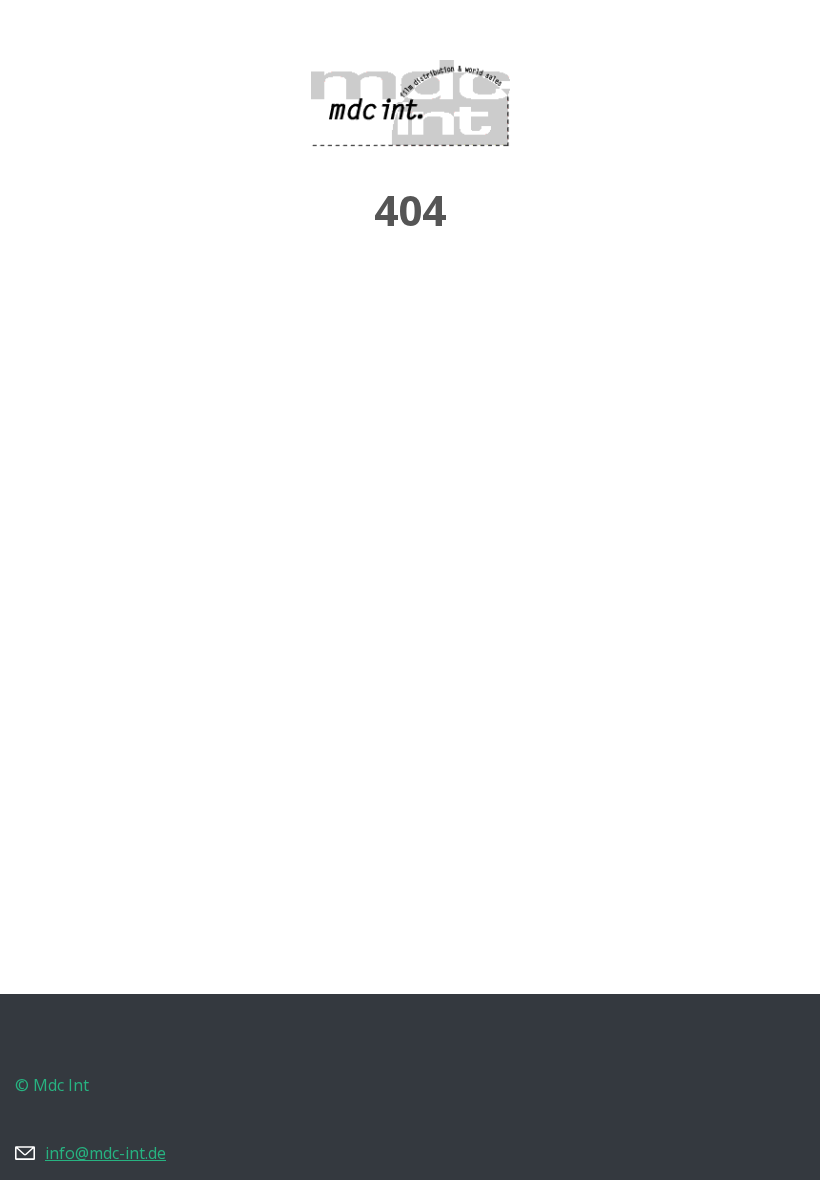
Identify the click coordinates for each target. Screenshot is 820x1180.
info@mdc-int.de (105, 1153)
